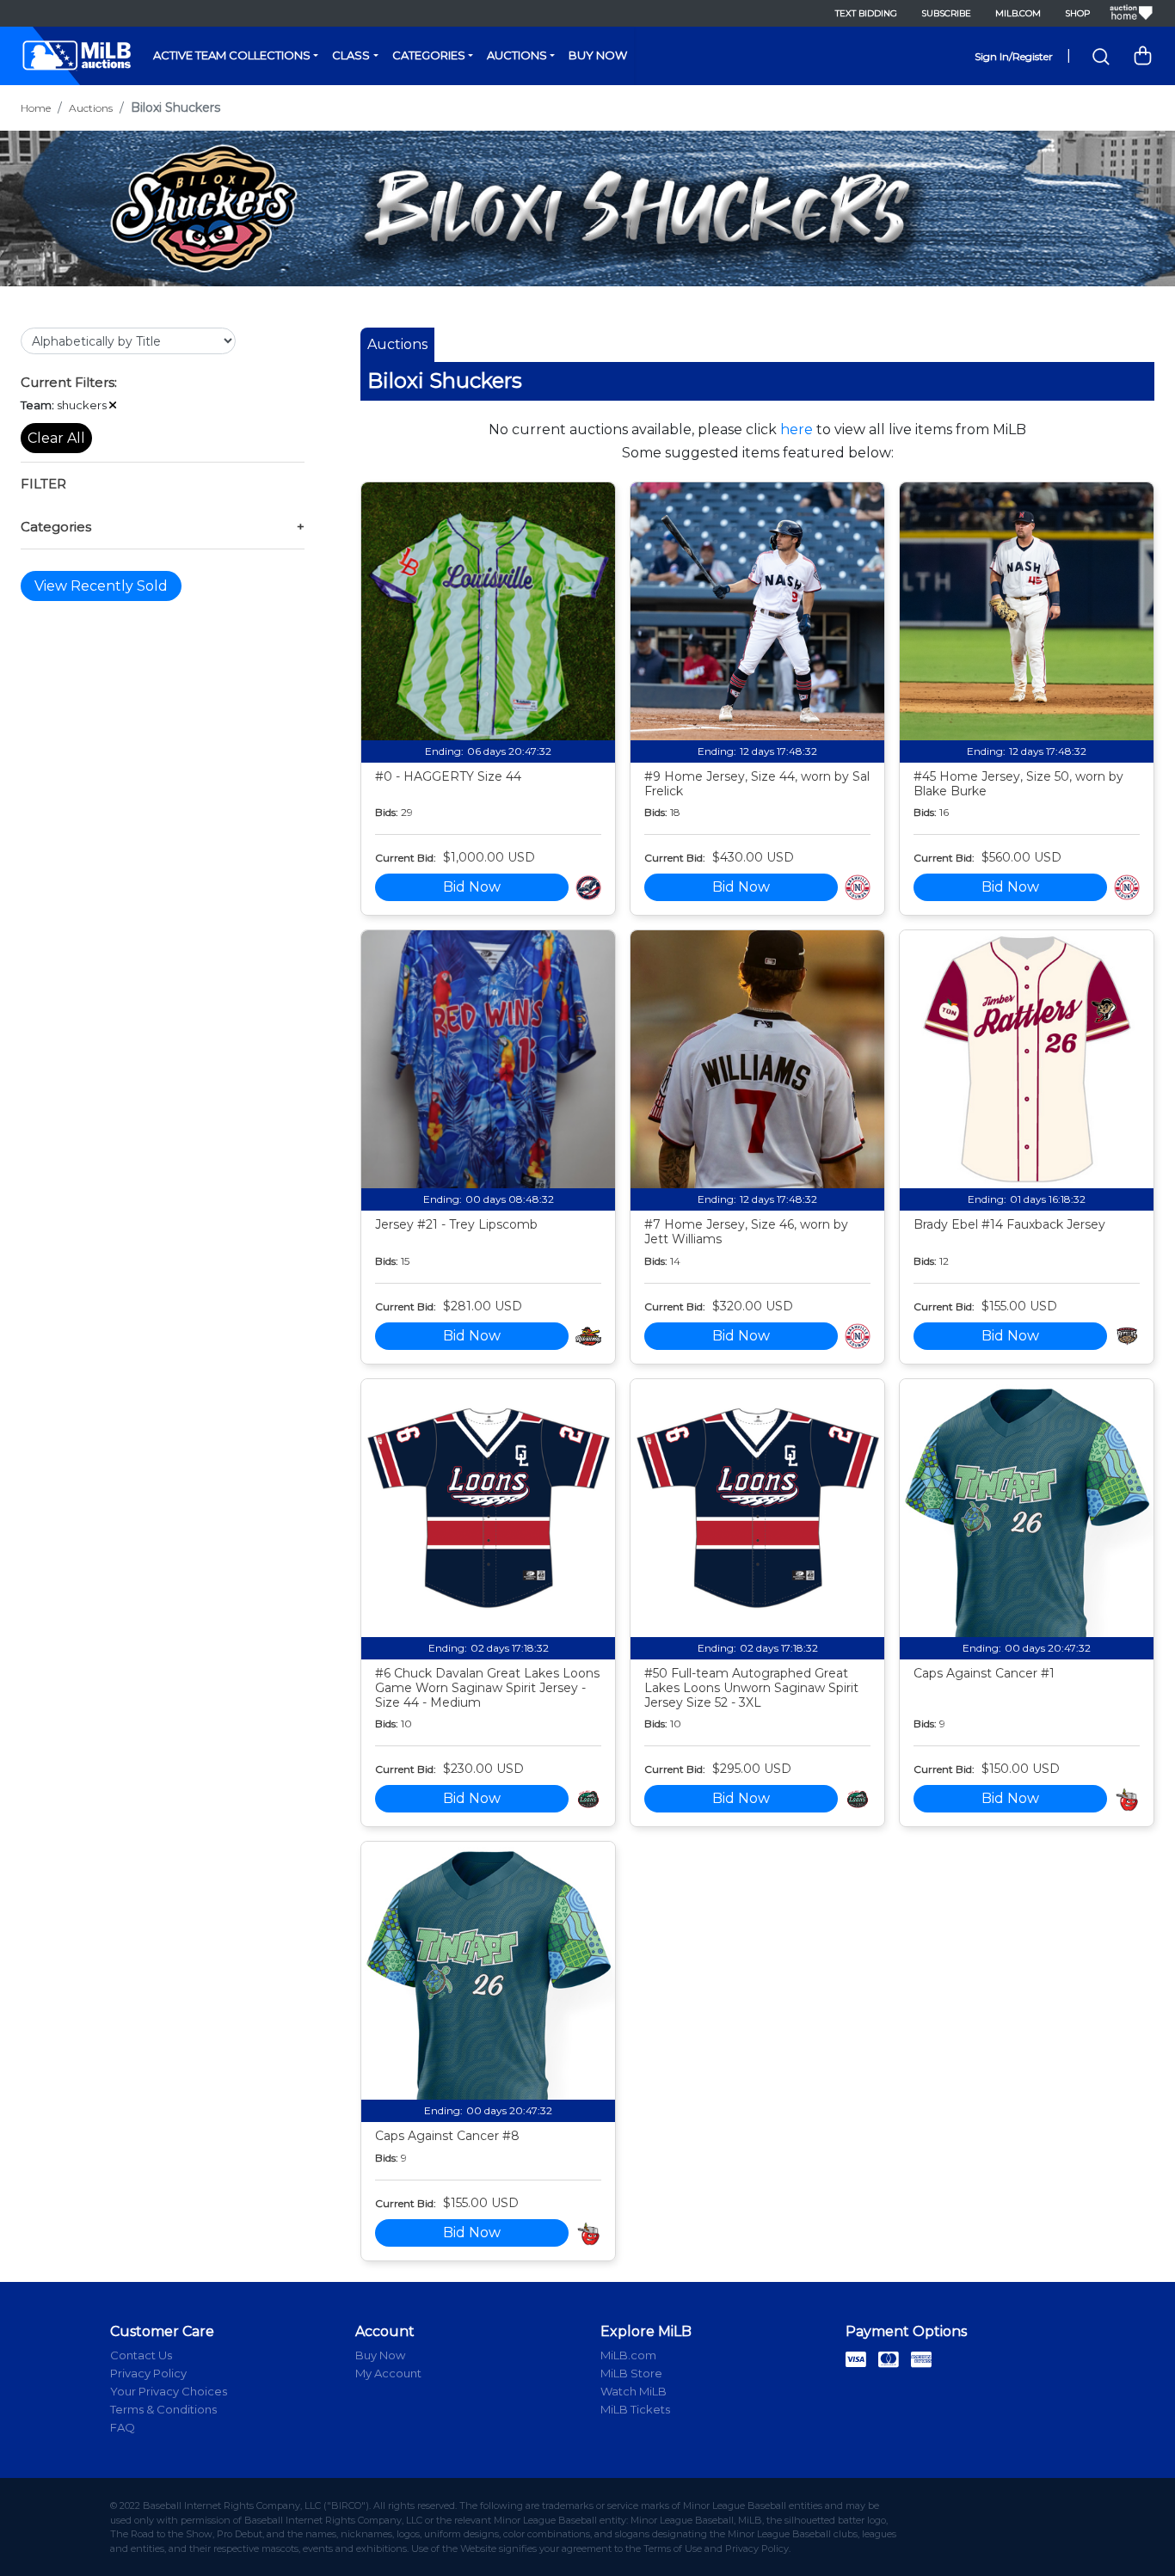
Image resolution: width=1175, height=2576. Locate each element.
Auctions (517, 55)
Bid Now (472, 887)
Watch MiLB (634, 2391)
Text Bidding (866, 13)
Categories (429, 55)
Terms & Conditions (163, 2409)
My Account (388, 2373)
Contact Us (141, 2355)
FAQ (123, 2427)
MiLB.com (1018, 13)
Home (36, 108)
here (797, 429)
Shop (1077, 13)
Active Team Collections (232, 55)
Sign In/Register (1014, 56)
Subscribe (946, 13)
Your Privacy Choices (169, 2391)
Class (351, 55)
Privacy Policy (148, 2373)
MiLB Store (631, 2373)
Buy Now (598, 55)
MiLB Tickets (635, 2409)
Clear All (56, 437)
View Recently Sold (101, 585)
